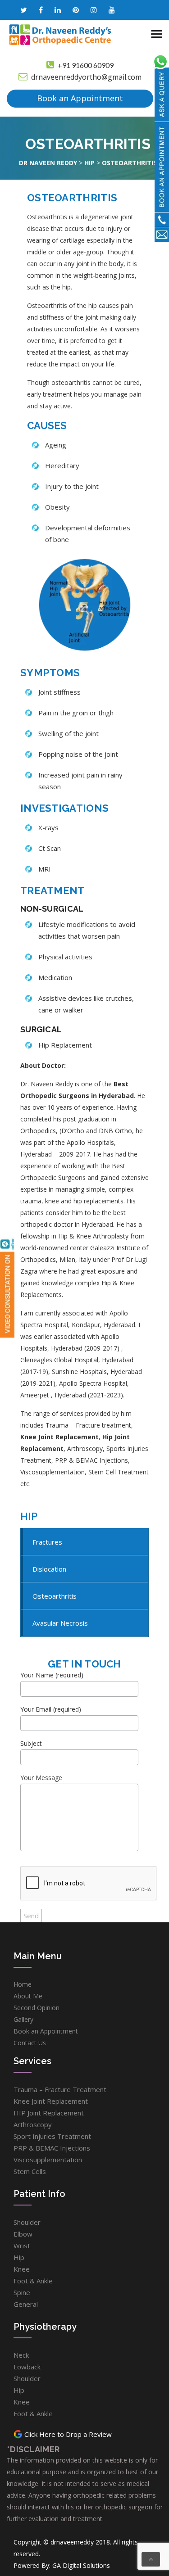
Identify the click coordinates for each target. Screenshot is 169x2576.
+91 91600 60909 (86, 65)
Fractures (47, 1542)
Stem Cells (30, 2171)
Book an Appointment (80, 98)
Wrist (22, 2246)
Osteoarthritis (55, 1596)
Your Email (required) (51, 1709)
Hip (19, 2257)
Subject (31, 1743)
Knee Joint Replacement (59, 1437)
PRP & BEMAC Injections (52, 2148)
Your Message (41, 1778)
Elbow (23, 2234)
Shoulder (27, 2222)
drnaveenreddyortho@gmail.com (86, 77)
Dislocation (49, 1569)
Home (23, 1984)
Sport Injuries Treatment (52, 2136)
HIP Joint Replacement (49, 2113)
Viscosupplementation (48, 2160)
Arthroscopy (33, 2124)
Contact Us (30, 2043)
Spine (22, 2292)
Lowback (27, 2367)
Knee (22, 2269)
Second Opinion (37, 2008)
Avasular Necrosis (60, 1623)
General (26, 2304)
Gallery (23, 2019)
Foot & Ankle (33, 2281)
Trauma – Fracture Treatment (60, 2089)
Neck (21, 2355)
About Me (28, 1996)
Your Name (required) (52, 1675)
